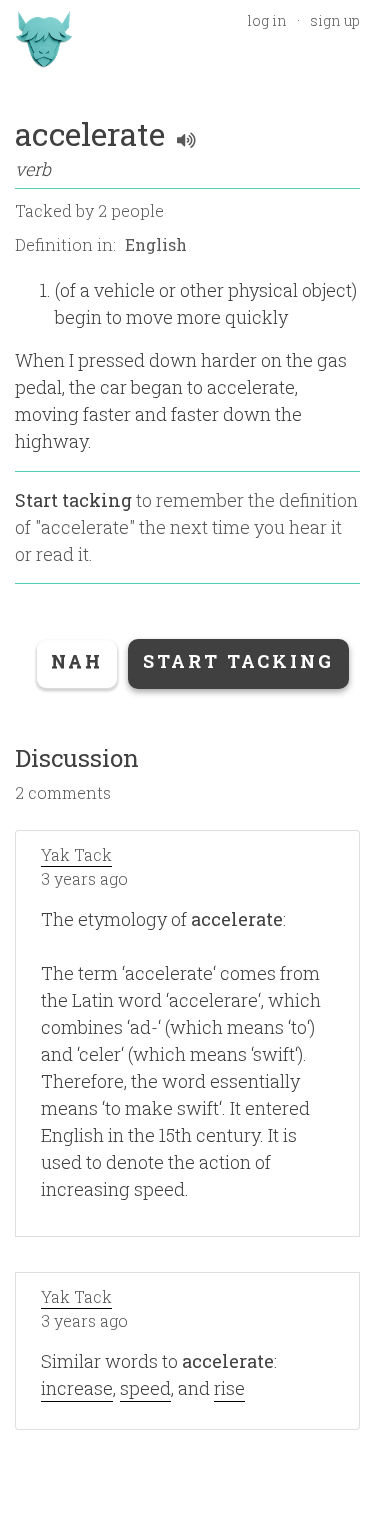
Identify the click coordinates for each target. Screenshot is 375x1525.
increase (77, 1388)
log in (267, 20)
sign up (335, 20)
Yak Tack (76, 854)
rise (229, 1388)
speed (145, 1388)
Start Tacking (238, 661)
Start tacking (73, 500)
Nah (77, 661)
